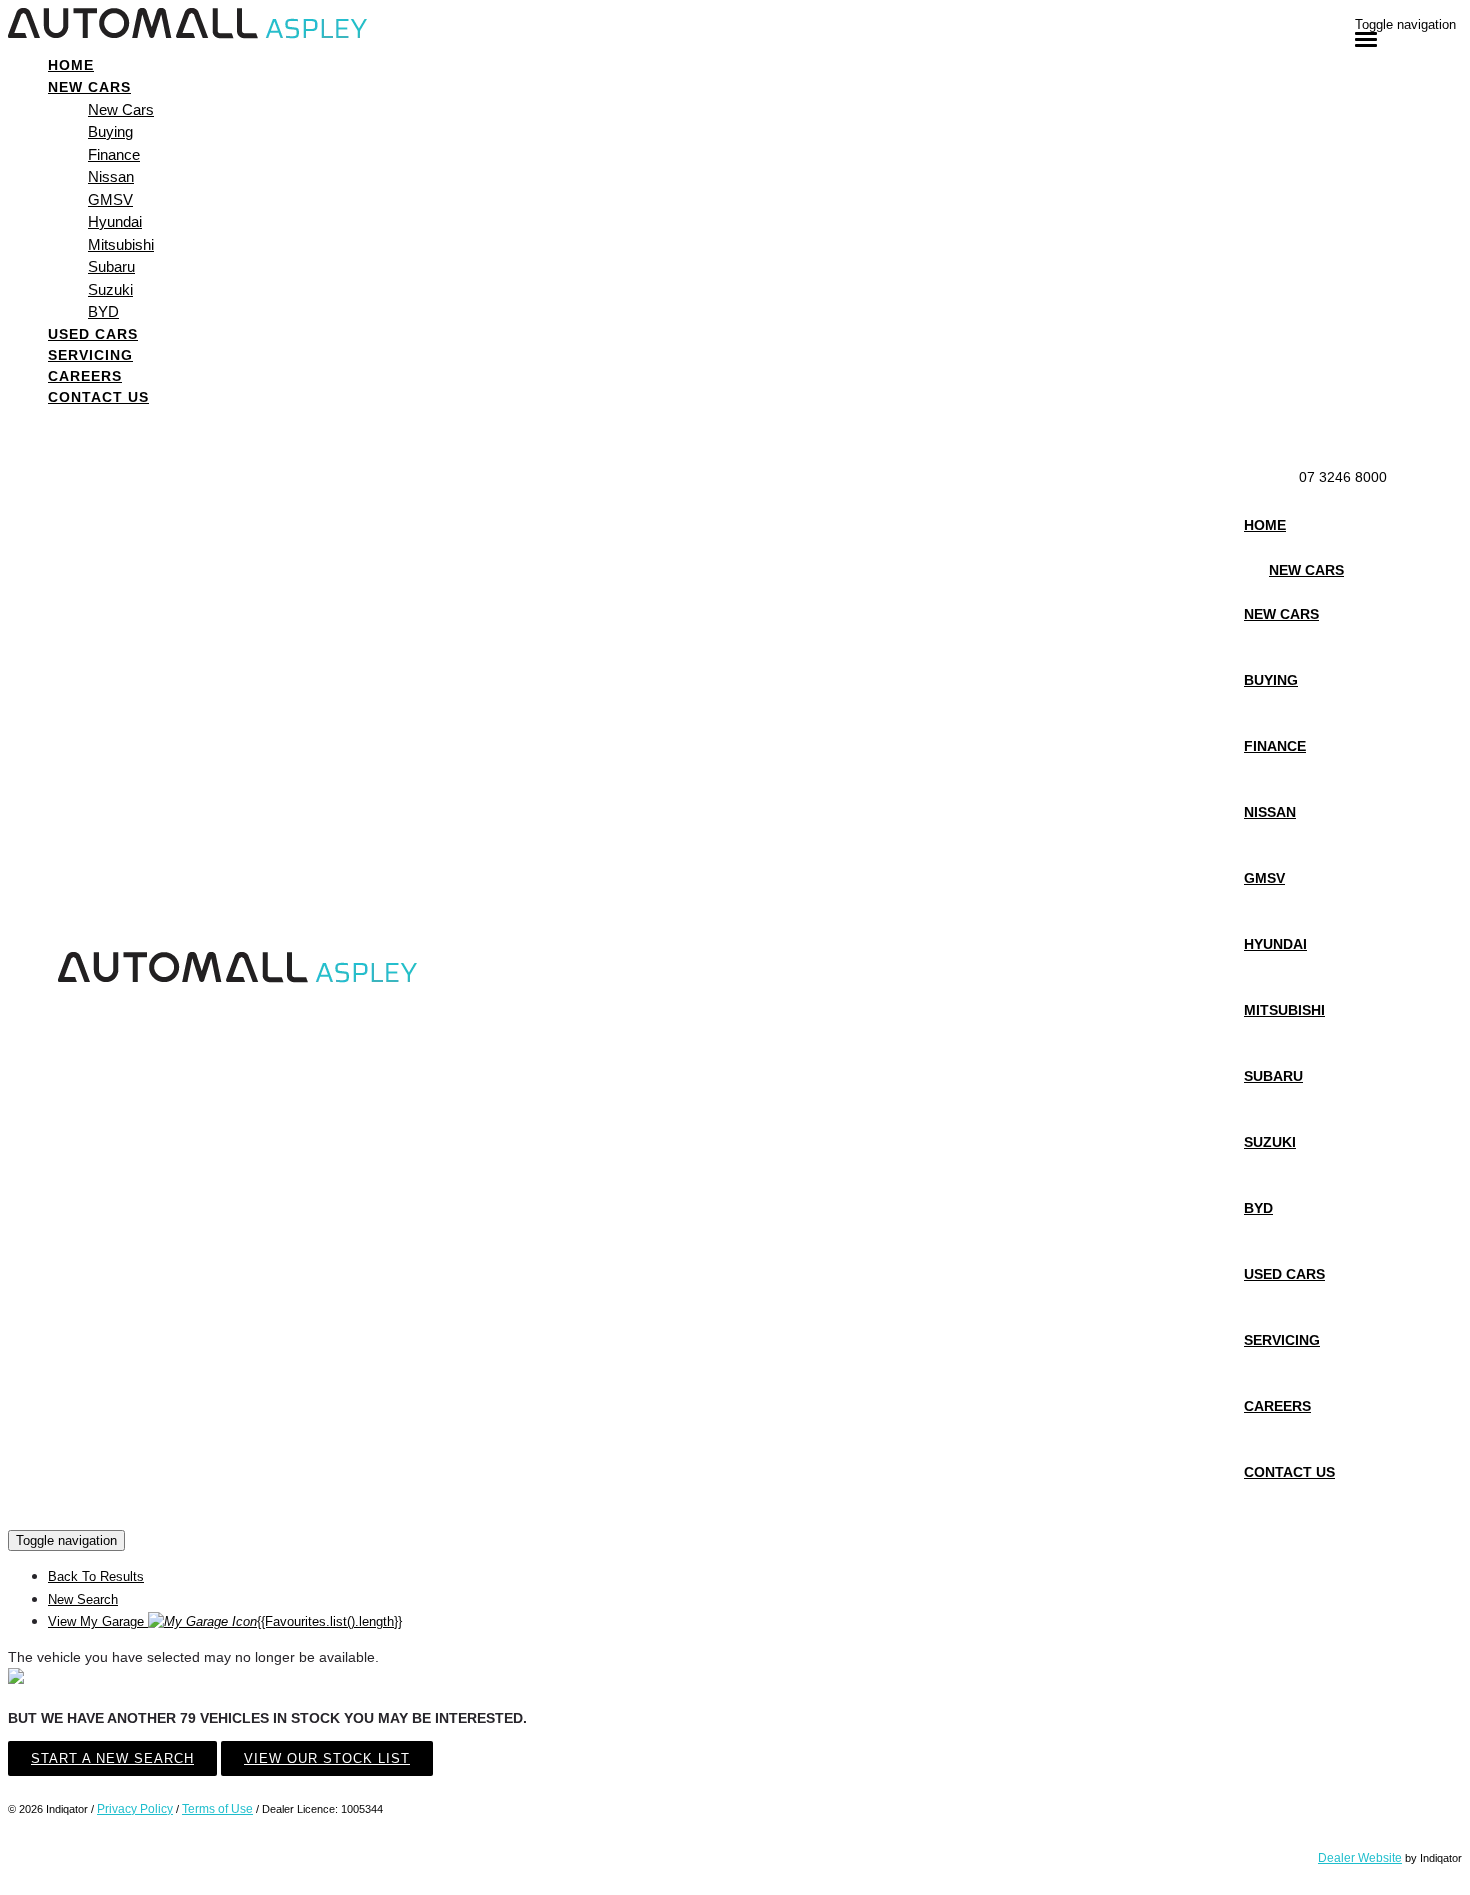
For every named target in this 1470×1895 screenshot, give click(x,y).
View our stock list (327, 1758)
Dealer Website (1360, 1858)
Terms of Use (217, 1809)
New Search (83, 1599)
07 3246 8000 (1343, 477)
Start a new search (112, 1758)
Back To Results (96, 1576)
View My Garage (225, 1621)
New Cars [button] (89, 87)
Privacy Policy (135, 1809)
